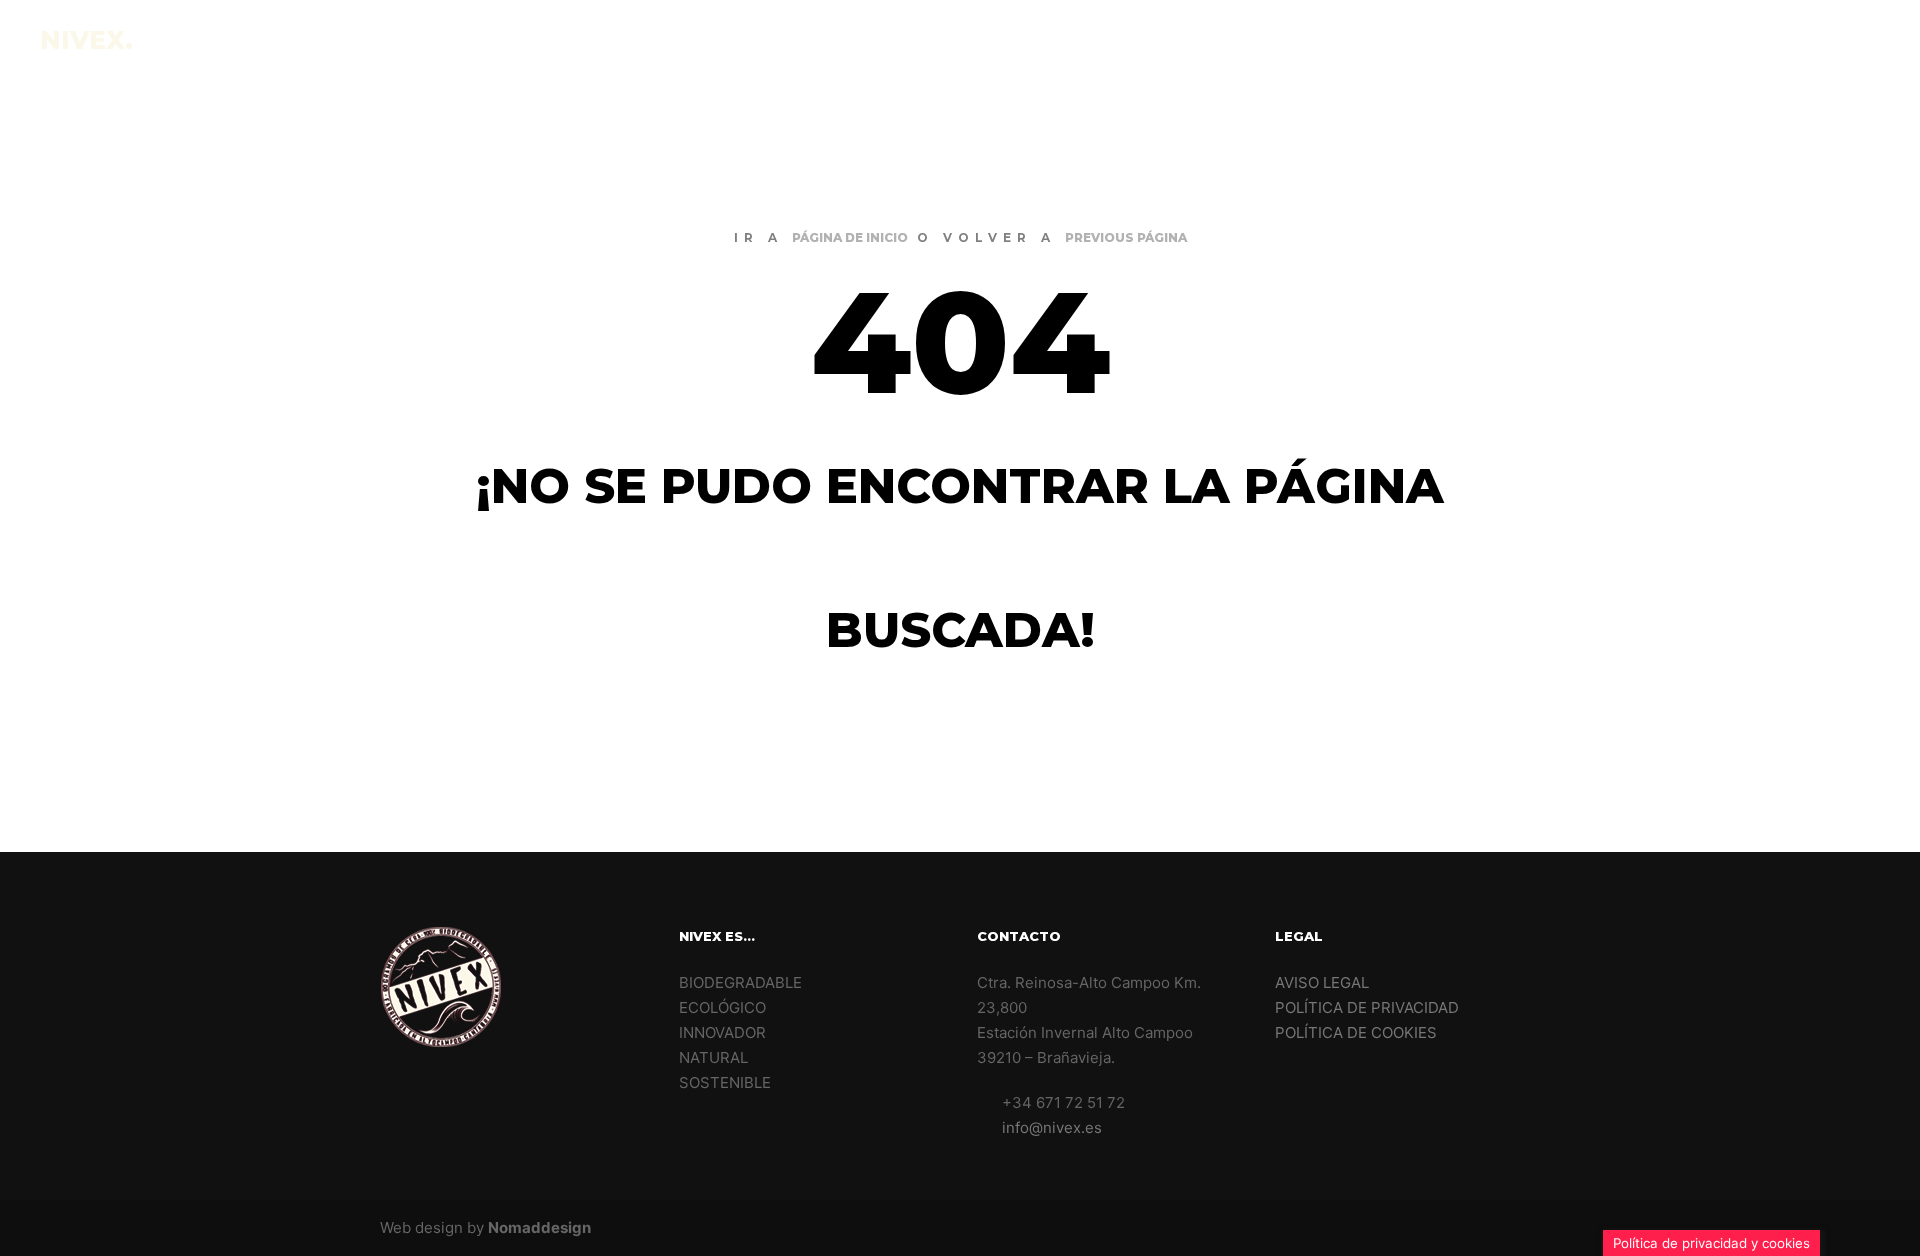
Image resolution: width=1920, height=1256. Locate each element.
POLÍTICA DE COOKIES (1356, 1032)
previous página (1126, 237)
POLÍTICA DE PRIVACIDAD (1367, 1007)
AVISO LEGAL (1322, 982)
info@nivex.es (1052, 1127)
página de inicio (850, 237)
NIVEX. (86, 40)
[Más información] (1847, 40)
